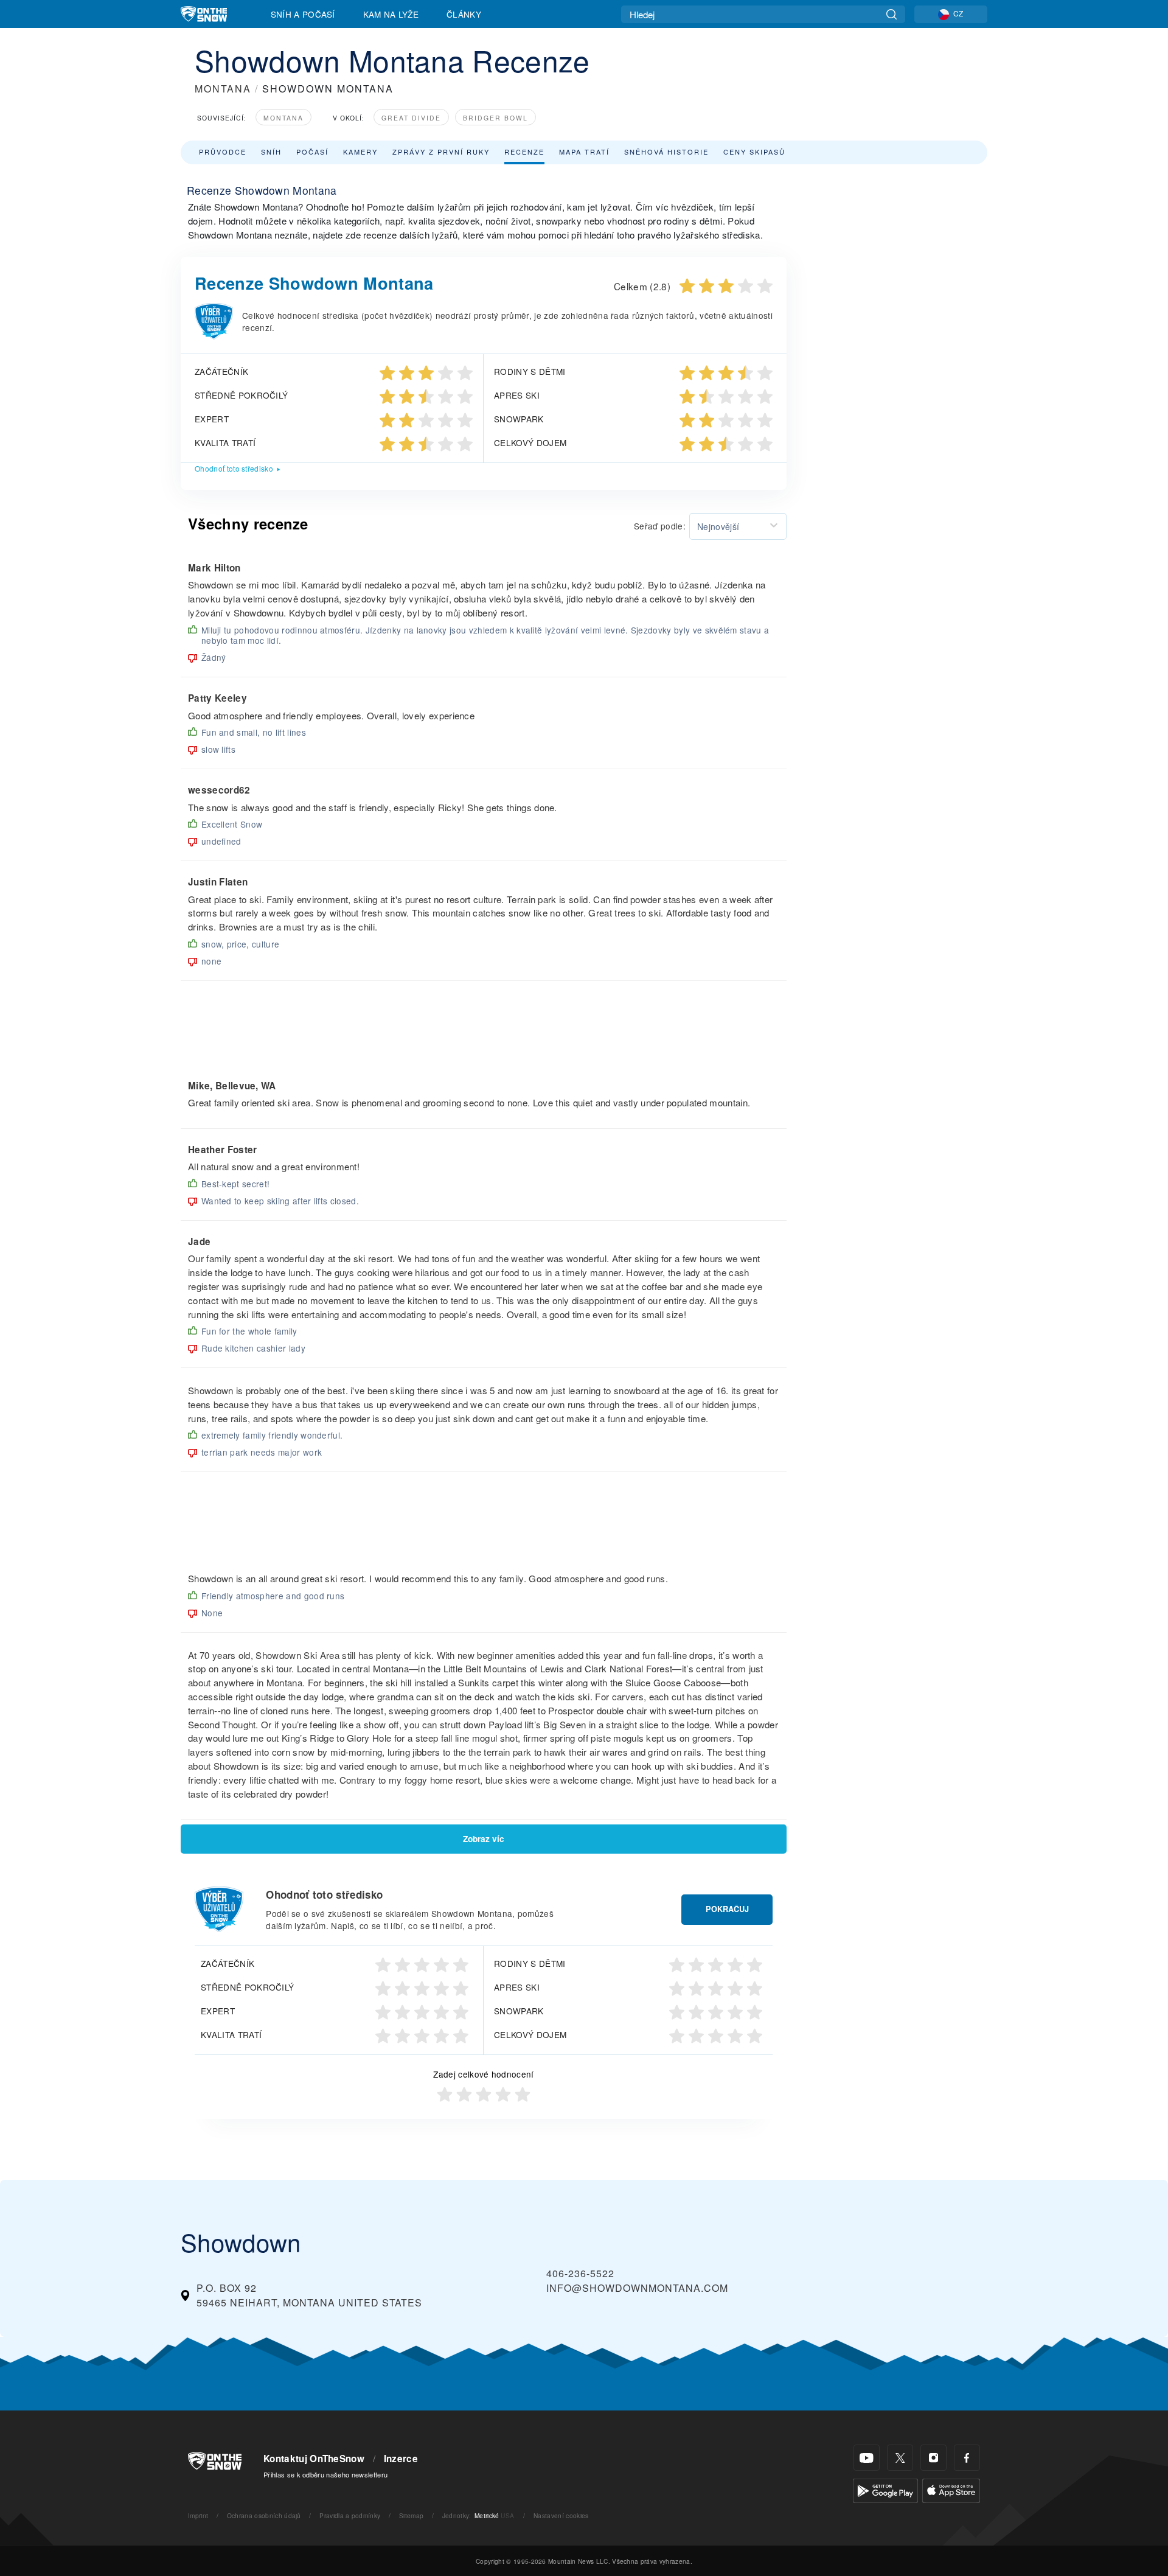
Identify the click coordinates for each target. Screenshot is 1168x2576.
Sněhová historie (666, 152)
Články (464, 14)
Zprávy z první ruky (441, 152)
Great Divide (411, 118)
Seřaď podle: (660, 526)
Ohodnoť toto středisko (234, 468)
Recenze (524, 152)
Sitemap (411, 2515)
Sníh (271, 152)
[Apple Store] (951, 2489)
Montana (283, 118)
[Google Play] (885, 2489)
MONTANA (223, 89)
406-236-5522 (580, 2273)
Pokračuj (727, 1909)
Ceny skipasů (754, 152)
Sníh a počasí (303, 14)
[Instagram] (933, 2458)
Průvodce (223, 152)
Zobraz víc (484, 1839)
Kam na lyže (391, 14)
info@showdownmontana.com (637, 2288)
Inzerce (401, 2459)
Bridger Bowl (495, 118)
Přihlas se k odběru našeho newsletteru (325, 2474)
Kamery (360, 152)
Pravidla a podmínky (350, 2515)
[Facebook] (967, 2458)
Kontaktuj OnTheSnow (314, 2459)
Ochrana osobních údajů (264, 2515)
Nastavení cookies (561, 2515)
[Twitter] (900, 2458)
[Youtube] (867, 2458)
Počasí (312, 152)
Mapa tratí (584, 152)
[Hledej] (892, 14)
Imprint (198, 2515)
